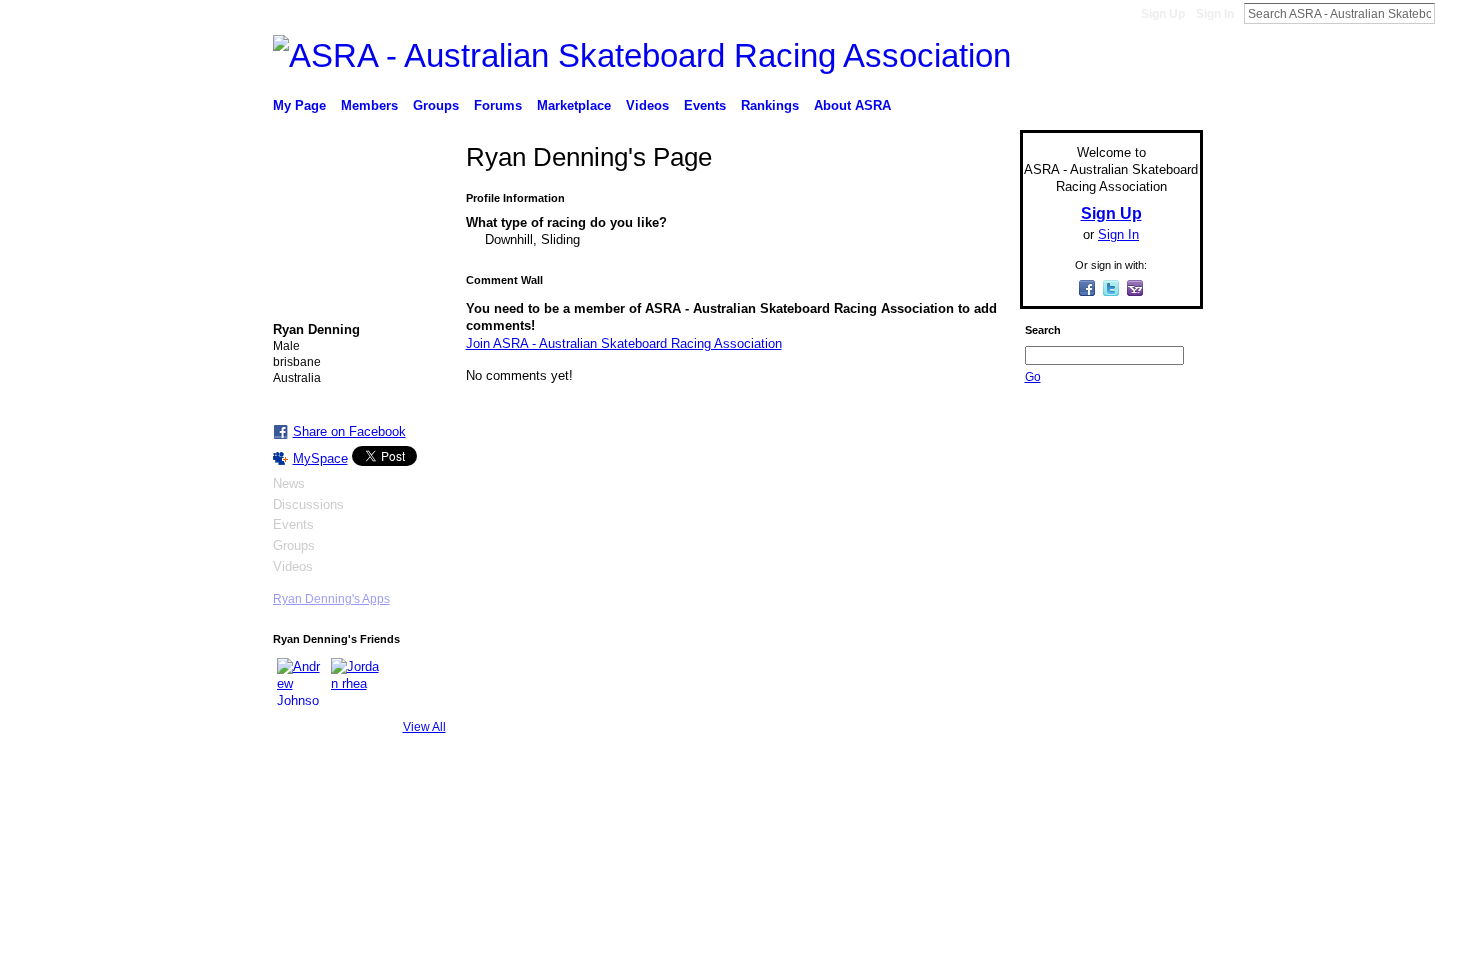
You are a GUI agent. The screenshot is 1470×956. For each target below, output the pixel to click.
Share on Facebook (349, 431)
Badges (976, 826)
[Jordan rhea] (355, 682)
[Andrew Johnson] (301, 682)
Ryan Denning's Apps (331, 599)
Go (1033, 377)
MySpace (320, 458)
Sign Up (1163, 14)
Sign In (1215, 14)
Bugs (394, 826)
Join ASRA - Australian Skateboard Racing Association (624, 343)
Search (1451, 13)
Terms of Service (1158, 826)
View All (424, 727)
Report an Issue (1055, 826)
